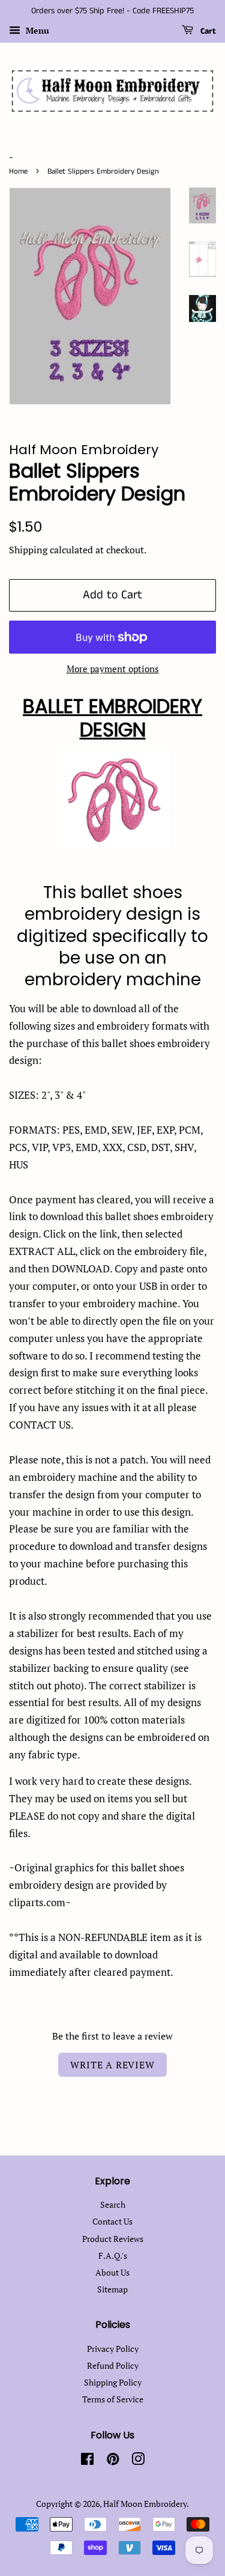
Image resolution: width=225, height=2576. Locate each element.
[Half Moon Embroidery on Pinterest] (113, 2461)
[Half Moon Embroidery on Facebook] (87, 2461)
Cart (207, 31)
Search (113, 2204)
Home (18, 171)
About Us (112, 2272)
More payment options (113, 669)
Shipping (28, 550)
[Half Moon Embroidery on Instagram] (138, 2461)
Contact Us (112, 2221)
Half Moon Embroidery (145, 2504)
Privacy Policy (113, 2349)
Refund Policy (113, 2365)
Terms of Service (113, 2399)
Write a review (112, 2065)
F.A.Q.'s (113, 2256)
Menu (36, 30)
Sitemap (112, 2289)
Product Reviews (113, 2239)
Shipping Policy (113, 2382)
